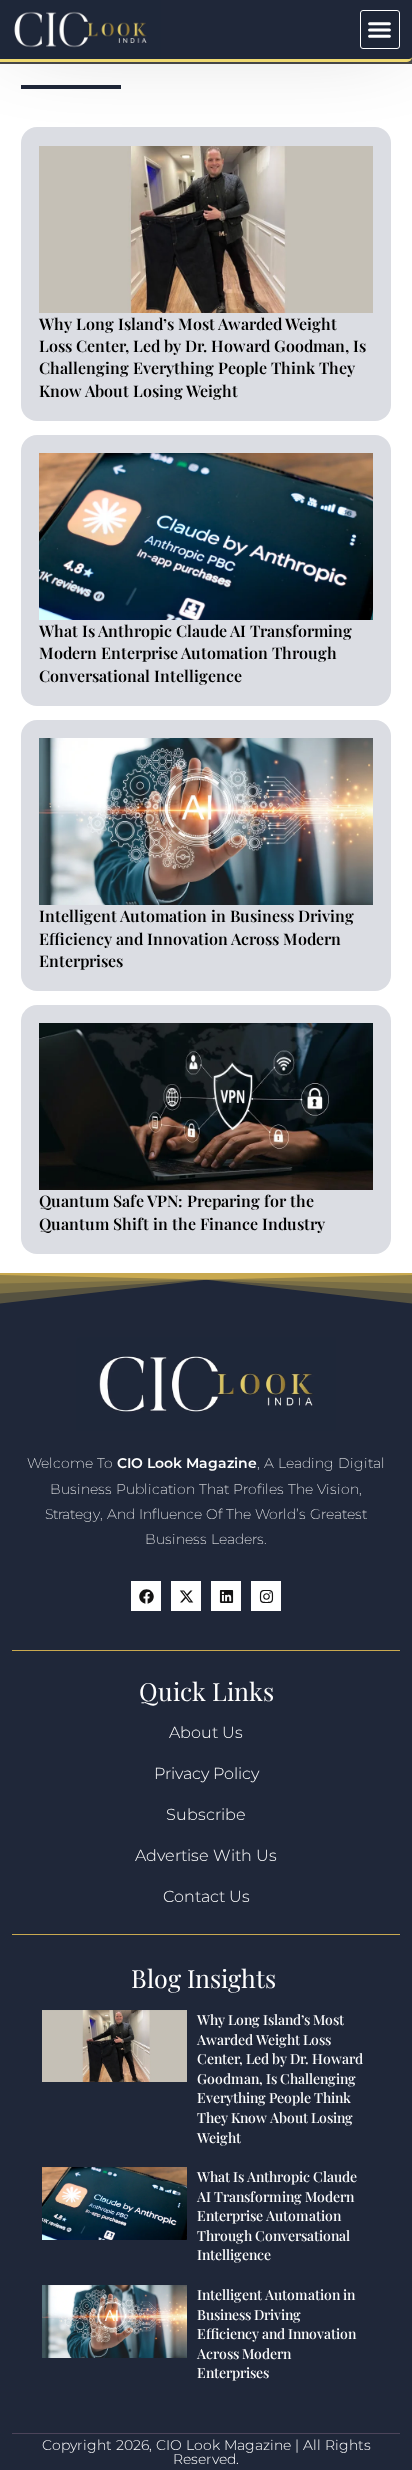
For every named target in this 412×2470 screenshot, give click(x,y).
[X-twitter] (186, 1596)
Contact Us (206, 1896)
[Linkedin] (226, 1596)
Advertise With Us (206, 1855)
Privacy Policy (206, 1773)
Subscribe (206, 1814)
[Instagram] (266, 1596)
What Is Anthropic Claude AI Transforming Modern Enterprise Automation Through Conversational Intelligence (195, 653)
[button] (380, 30)
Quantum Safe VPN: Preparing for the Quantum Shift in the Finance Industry (182, 1211)
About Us (206, 1732)
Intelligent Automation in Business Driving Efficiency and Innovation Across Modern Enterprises (196, 938)
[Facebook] (146, 1596)
